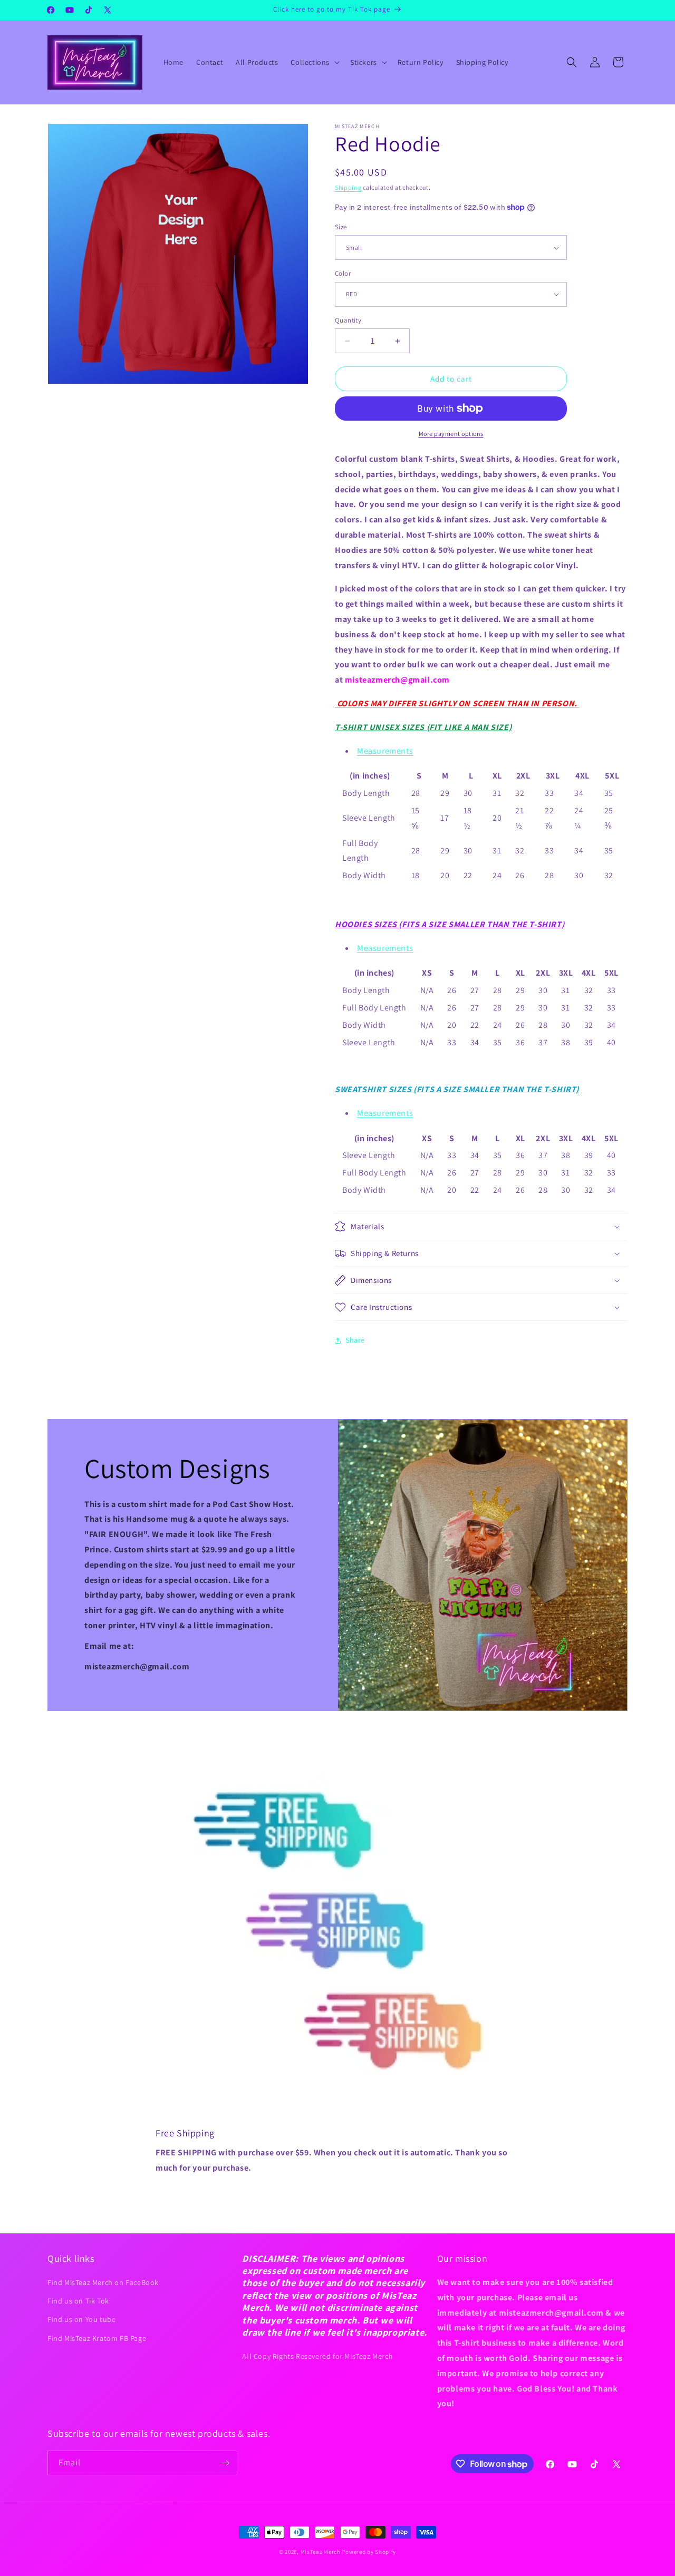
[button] (314, 62)
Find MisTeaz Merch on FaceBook (103, 2282)
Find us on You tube (81, 2319)
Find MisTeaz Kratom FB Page (97, 2338)
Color (343, 273)
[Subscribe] (225, 2463)
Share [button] (355, 1340)
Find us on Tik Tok (78, 2301)
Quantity (348, 320)
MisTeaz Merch (321, 2552)
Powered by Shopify (369, 2552)
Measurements (385, 751)
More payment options (451, 434)
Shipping (348, 187)
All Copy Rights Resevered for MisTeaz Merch (317, 2356)
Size (341, 227)
